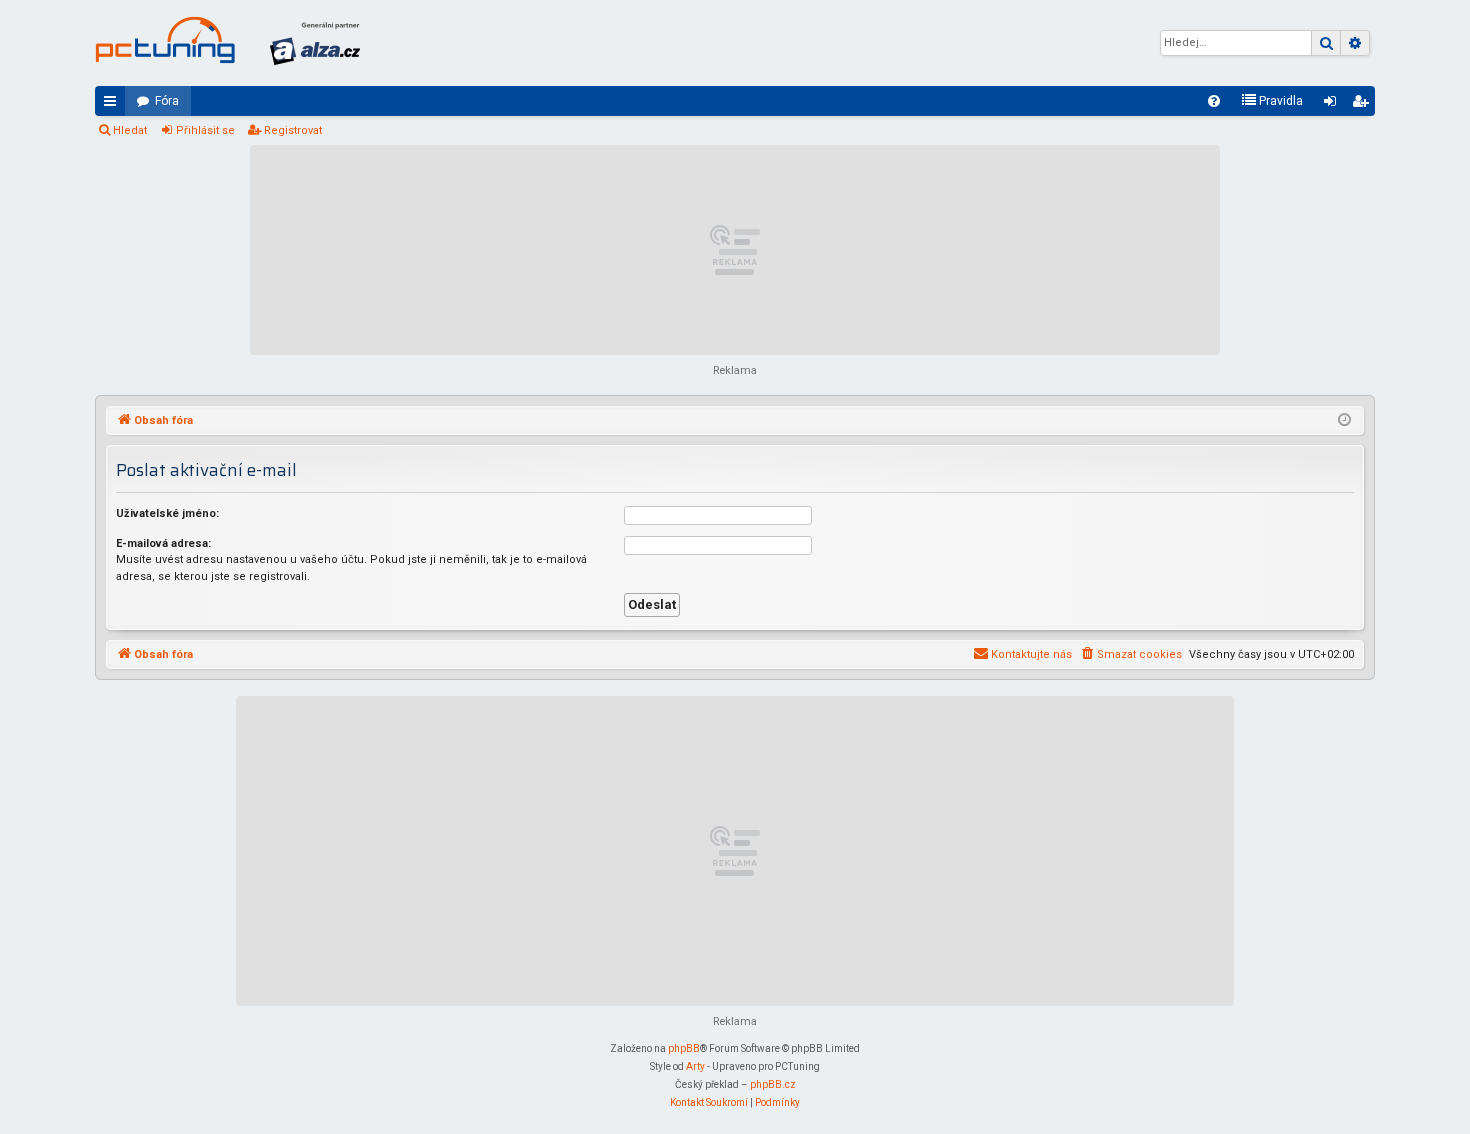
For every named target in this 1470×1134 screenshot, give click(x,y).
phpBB (684, 1048)
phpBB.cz (773, 1084)
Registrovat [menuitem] (1364, 105)
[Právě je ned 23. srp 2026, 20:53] (1344, 421)
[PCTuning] (165, 40)
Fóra (167, 101)
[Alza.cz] (315, 43)
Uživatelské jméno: (167, 513)
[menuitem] (1214, 101)
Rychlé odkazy (114, 105)
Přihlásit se (205, 130)
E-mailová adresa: (163, 543)
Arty (695, 1066)
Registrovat (293, 130)
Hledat (130, 130)
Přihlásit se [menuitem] (1334, 105)
